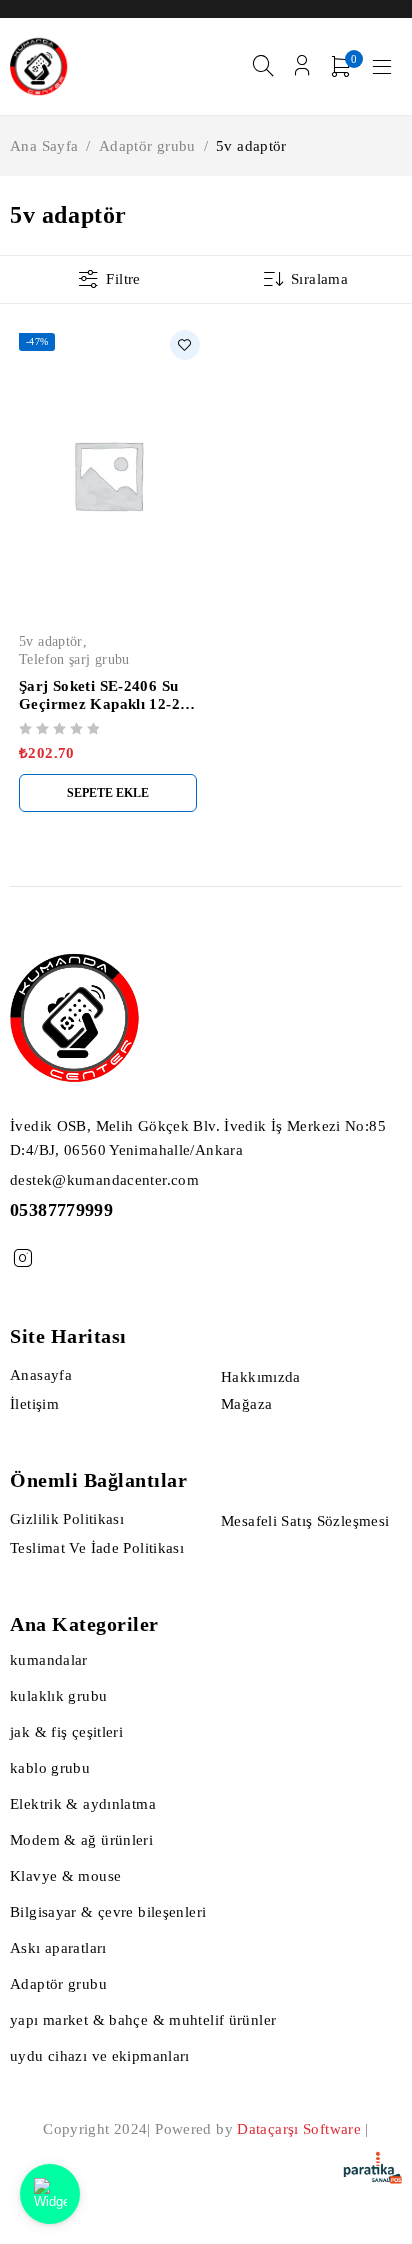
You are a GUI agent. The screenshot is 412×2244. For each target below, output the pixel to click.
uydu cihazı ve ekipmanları (100, 2056)
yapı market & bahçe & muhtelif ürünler (143, 2020)
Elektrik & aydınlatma (83, 1804)
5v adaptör (51, 641)
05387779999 (61, 1210)
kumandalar (49, 1660)
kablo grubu (50, 1768)
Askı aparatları (58, 1948)
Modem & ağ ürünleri (81, 1840)
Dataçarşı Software (299, 2129)
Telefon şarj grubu (74, 659)
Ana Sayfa (44, 146)
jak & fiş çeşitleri (66, 1732)
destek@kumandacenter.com (104, 1180)
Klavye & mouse (65, 1876)
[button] (108, 793)
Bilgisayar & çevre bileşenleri (108, 1912)
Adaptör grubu (147, 146)
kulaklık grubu (58, 1696)
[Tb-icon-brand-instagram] (22, 1258)
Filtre (123, 279)
